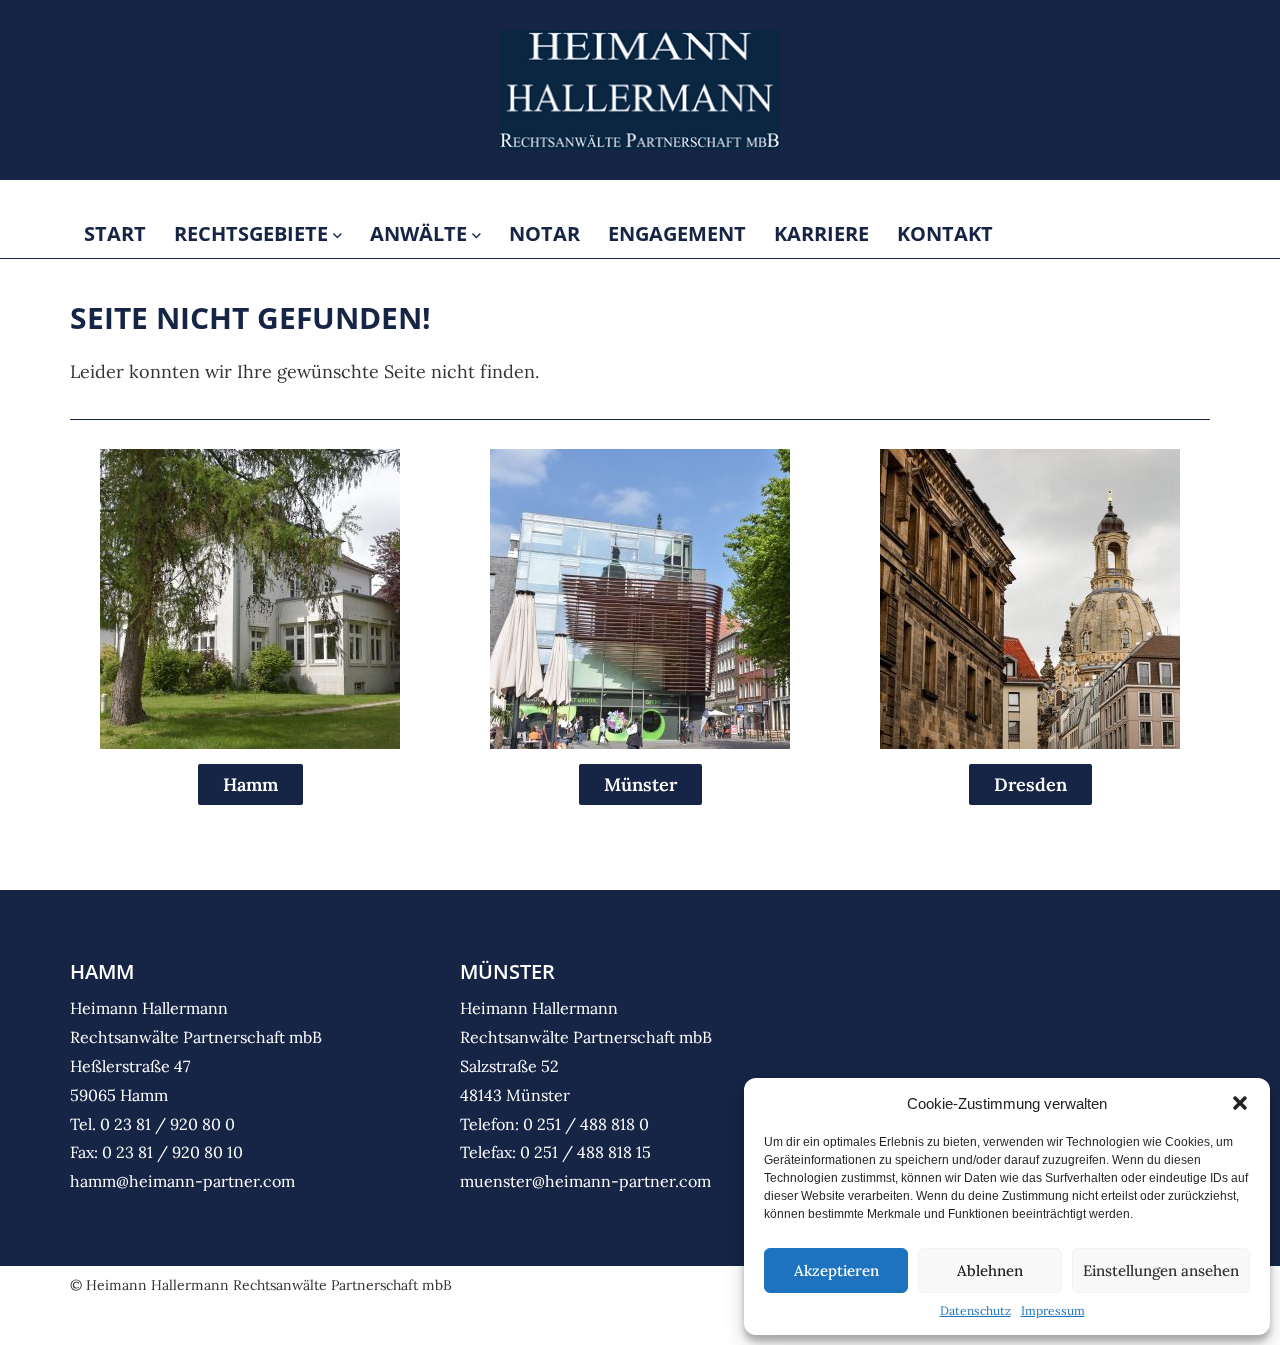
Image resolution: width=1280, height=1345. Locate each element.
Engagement (677, 233)
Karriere (821, 233)
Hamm (250, 784)
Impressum (1053, 1310)
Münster (640, 784)
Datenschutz (975, 1310)
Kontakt (945, 233)
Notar (544, 233)
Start (115, 233)
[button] (1240, 1103)
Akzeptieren (836, 1270)
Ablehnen (990, 1270)
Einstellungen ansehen (1161, 1270)
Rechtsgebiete (253, 233)
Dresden (1030, 784)
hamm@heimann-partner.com (182, 1181)
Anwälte (421, 233)
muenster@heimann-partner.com (585, 1181)
